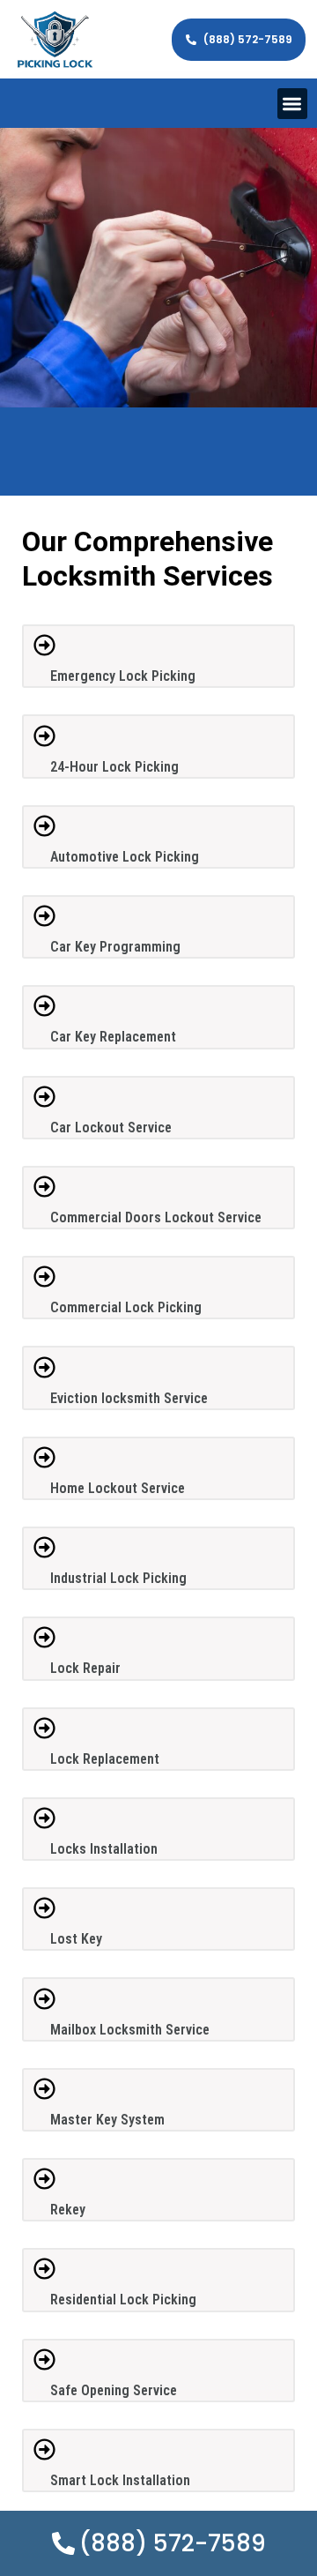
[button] (293, 104)
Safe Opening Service (114, 2390)
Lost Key (76, 1939)
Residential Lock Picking (123, 2300)
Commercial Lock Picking (126, 1307)
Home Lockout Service (118, 1488)
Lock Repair (85, 1668)
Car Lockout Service (111, 1127)
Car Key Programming (115, 947)
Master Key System (107, 2120)
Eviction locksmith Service (129, 1398)
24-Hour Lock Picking (114, 767)
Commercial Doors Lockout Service (156, 1217)
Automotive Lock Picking (125, 857)
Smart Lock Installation (120, 2480)
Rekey (68, 2210)
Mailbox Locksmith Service (130, 2030)
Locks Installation (104, 1849)
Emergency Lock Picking (123, 676)
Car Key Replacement (113, 1037)
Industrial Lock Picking (118, 1578)
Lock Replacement (105, 1759)
